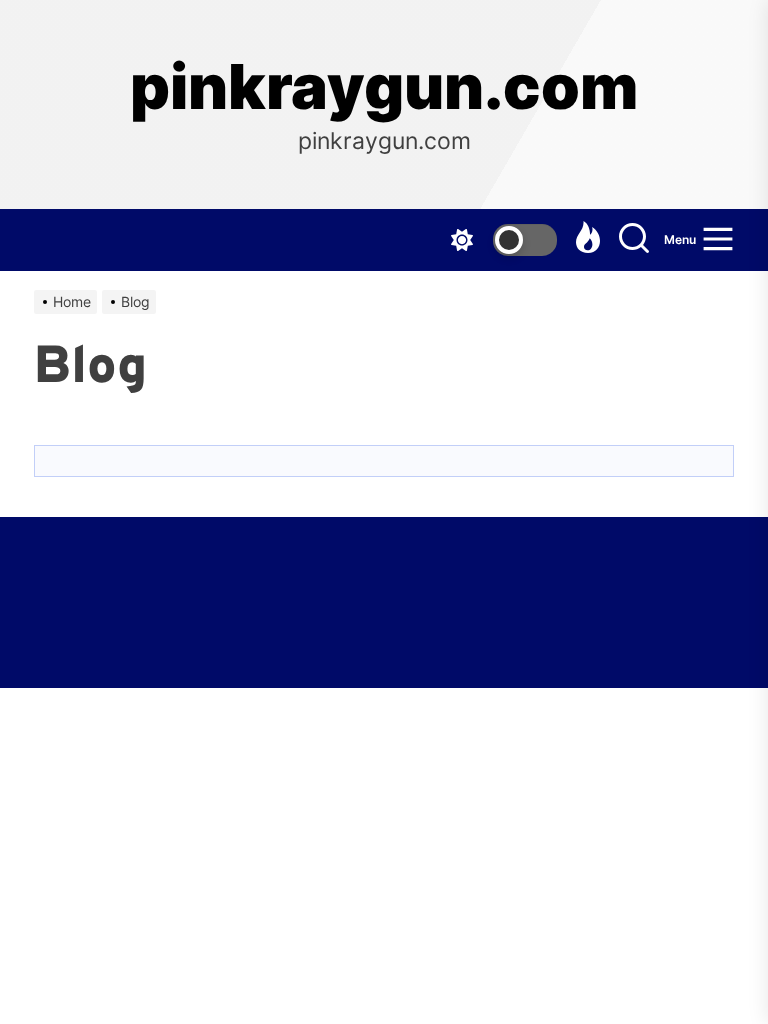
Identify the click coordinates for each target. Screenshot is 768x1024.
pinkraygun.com (384, 87)
